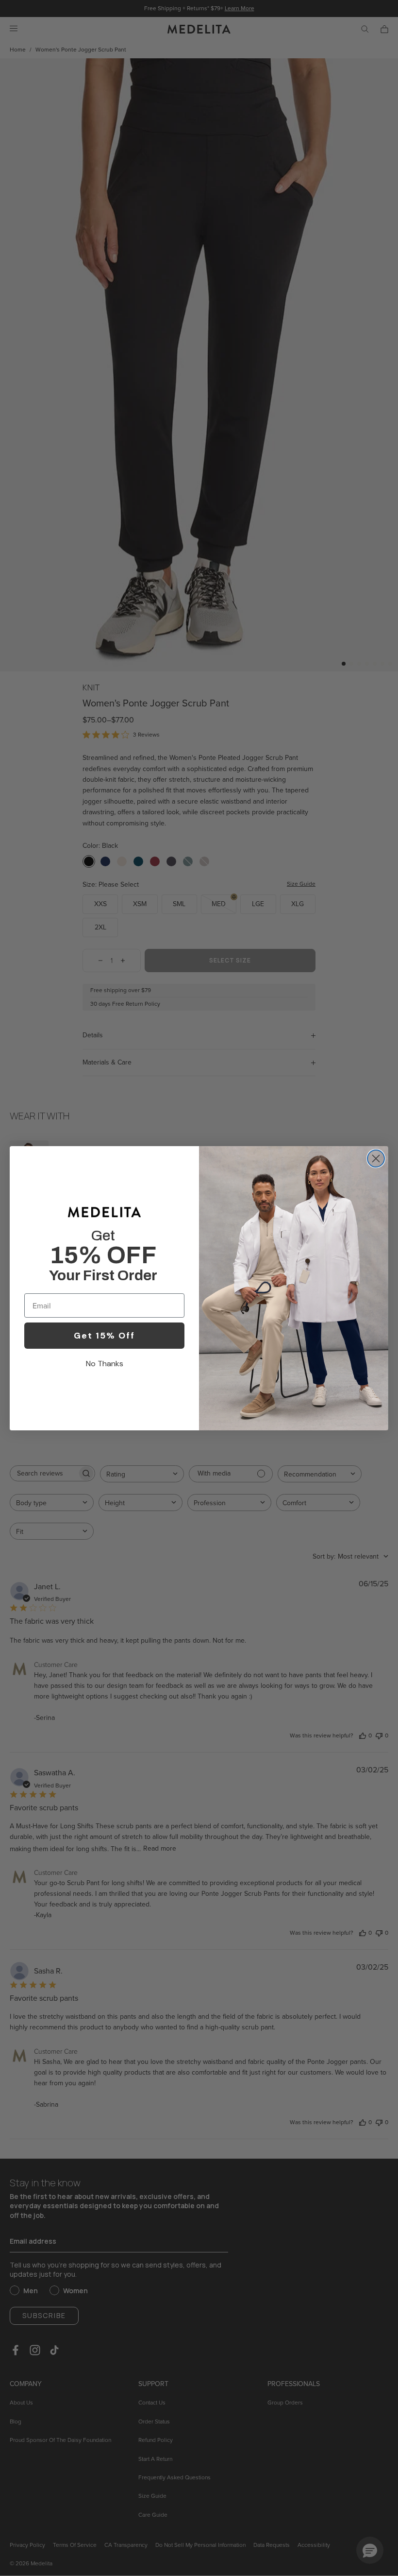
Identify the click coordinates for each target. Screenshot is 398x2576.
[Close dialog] (376, 1159)
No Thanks (105, 1364)
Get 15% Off (104, 1336)
